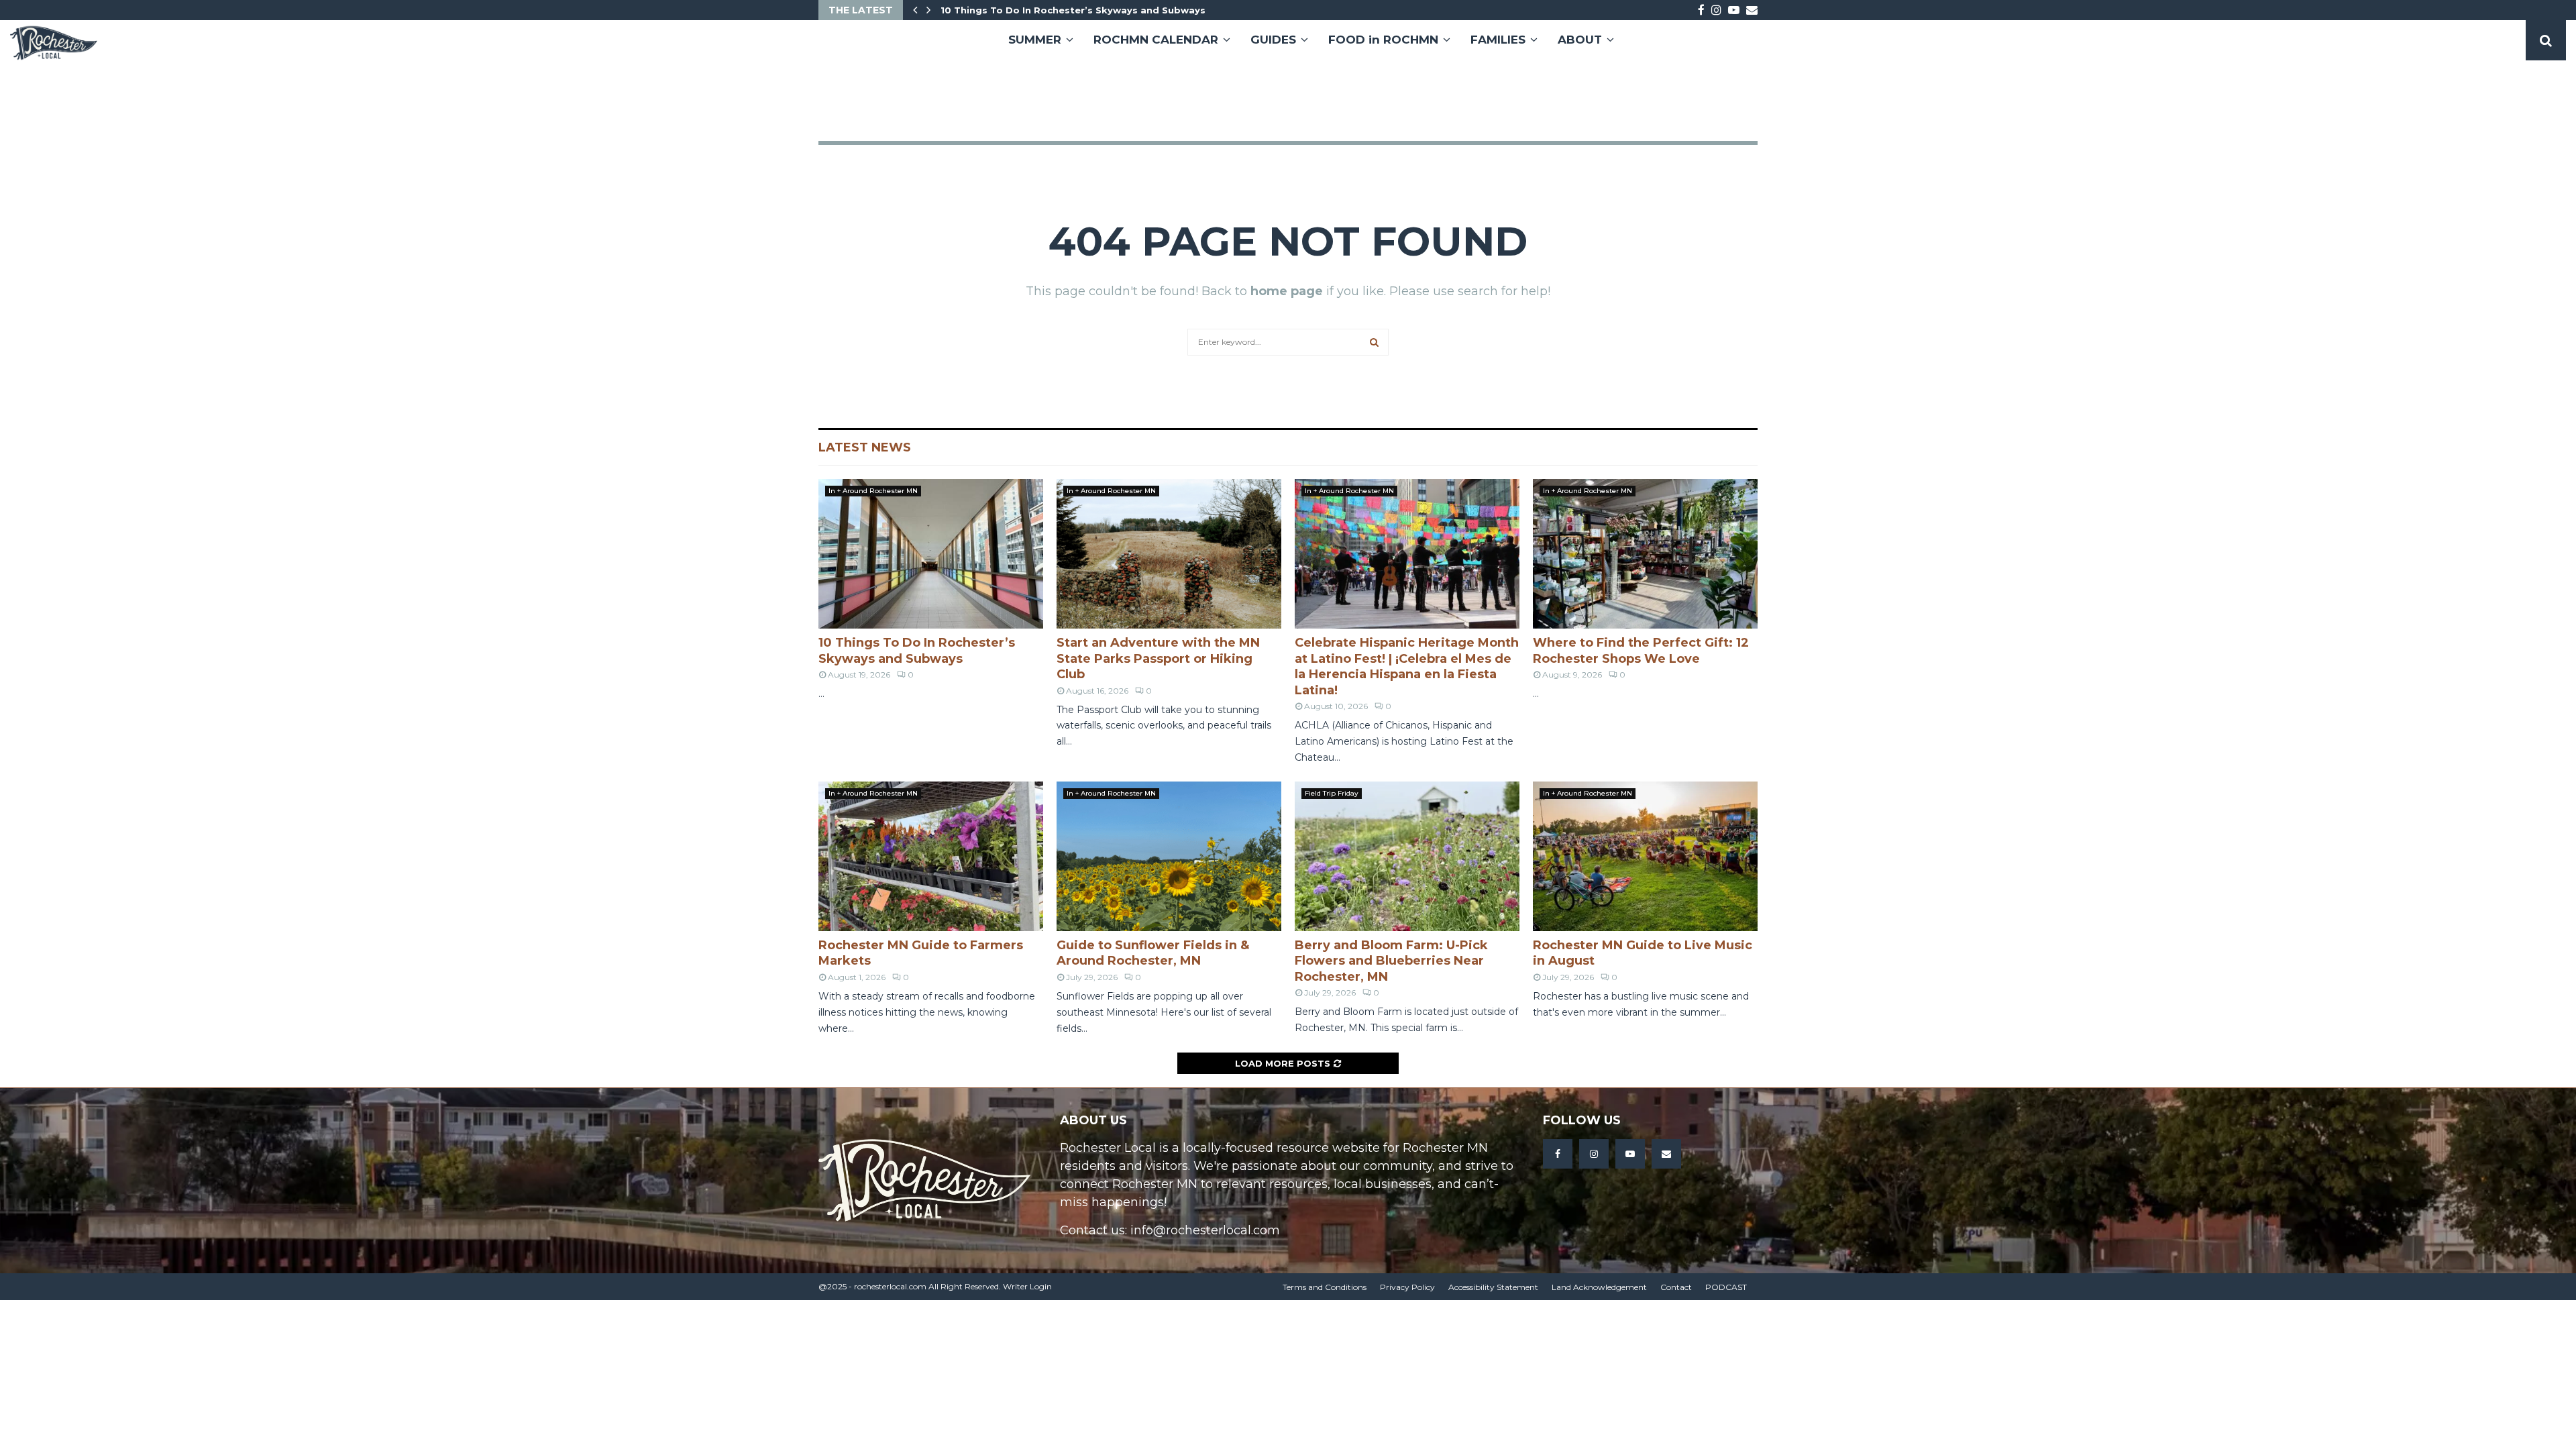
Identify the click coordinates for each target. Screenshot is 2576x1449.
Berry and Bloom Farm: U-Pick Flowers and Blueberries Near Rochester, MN (1391, 961)
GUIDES (1273, 40)
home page (1287, 291)
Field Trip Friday (1332, 793)
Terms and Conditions (1325, 1287)
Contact (1676, 1287)
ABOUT (1580, 40)
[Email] (1666, 1154)
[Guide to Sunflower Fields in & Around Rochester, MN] (1169, 856)
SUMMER (1035, 40)
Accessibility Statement (1493, 1287)
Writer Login (1027, 1286)
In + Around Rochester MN (873, 491)
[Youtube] (1630, 1154)
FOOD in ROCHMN (1383, 40)
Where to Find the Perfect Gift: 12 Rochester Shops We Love (1641, 650)
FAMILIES (1498, 40)
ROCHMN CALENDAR (1156, 40)
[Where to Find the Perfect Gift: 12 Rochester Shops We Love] (1645, 554)
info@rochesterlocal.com (1205, 1230)
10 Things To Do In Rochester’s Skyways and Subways (1082, 10)
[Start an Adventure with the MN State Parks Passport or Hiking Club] (1169, 554)
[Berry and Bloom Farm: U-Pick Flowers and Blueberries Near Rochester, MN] (1407, 856)
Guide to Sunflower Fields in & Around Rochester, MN (1153, 953)
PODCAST (1726, 1287)
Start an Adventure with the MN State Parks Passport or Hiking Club (1158, 658)
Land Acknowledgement (1599, 1287)
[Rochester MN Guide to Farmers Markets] (931, 856)
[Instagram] (1594, 1154)
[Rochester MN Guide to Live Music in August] (1645, 856)
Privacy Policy (1407, 1287)
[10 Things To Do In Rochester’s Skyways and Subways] (931, 554)
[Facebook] (1558, 1154)
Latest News (865, 447)
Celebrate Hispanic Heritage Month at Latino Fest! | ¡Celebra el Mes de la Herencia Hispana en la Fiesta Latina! (1407, 666)
